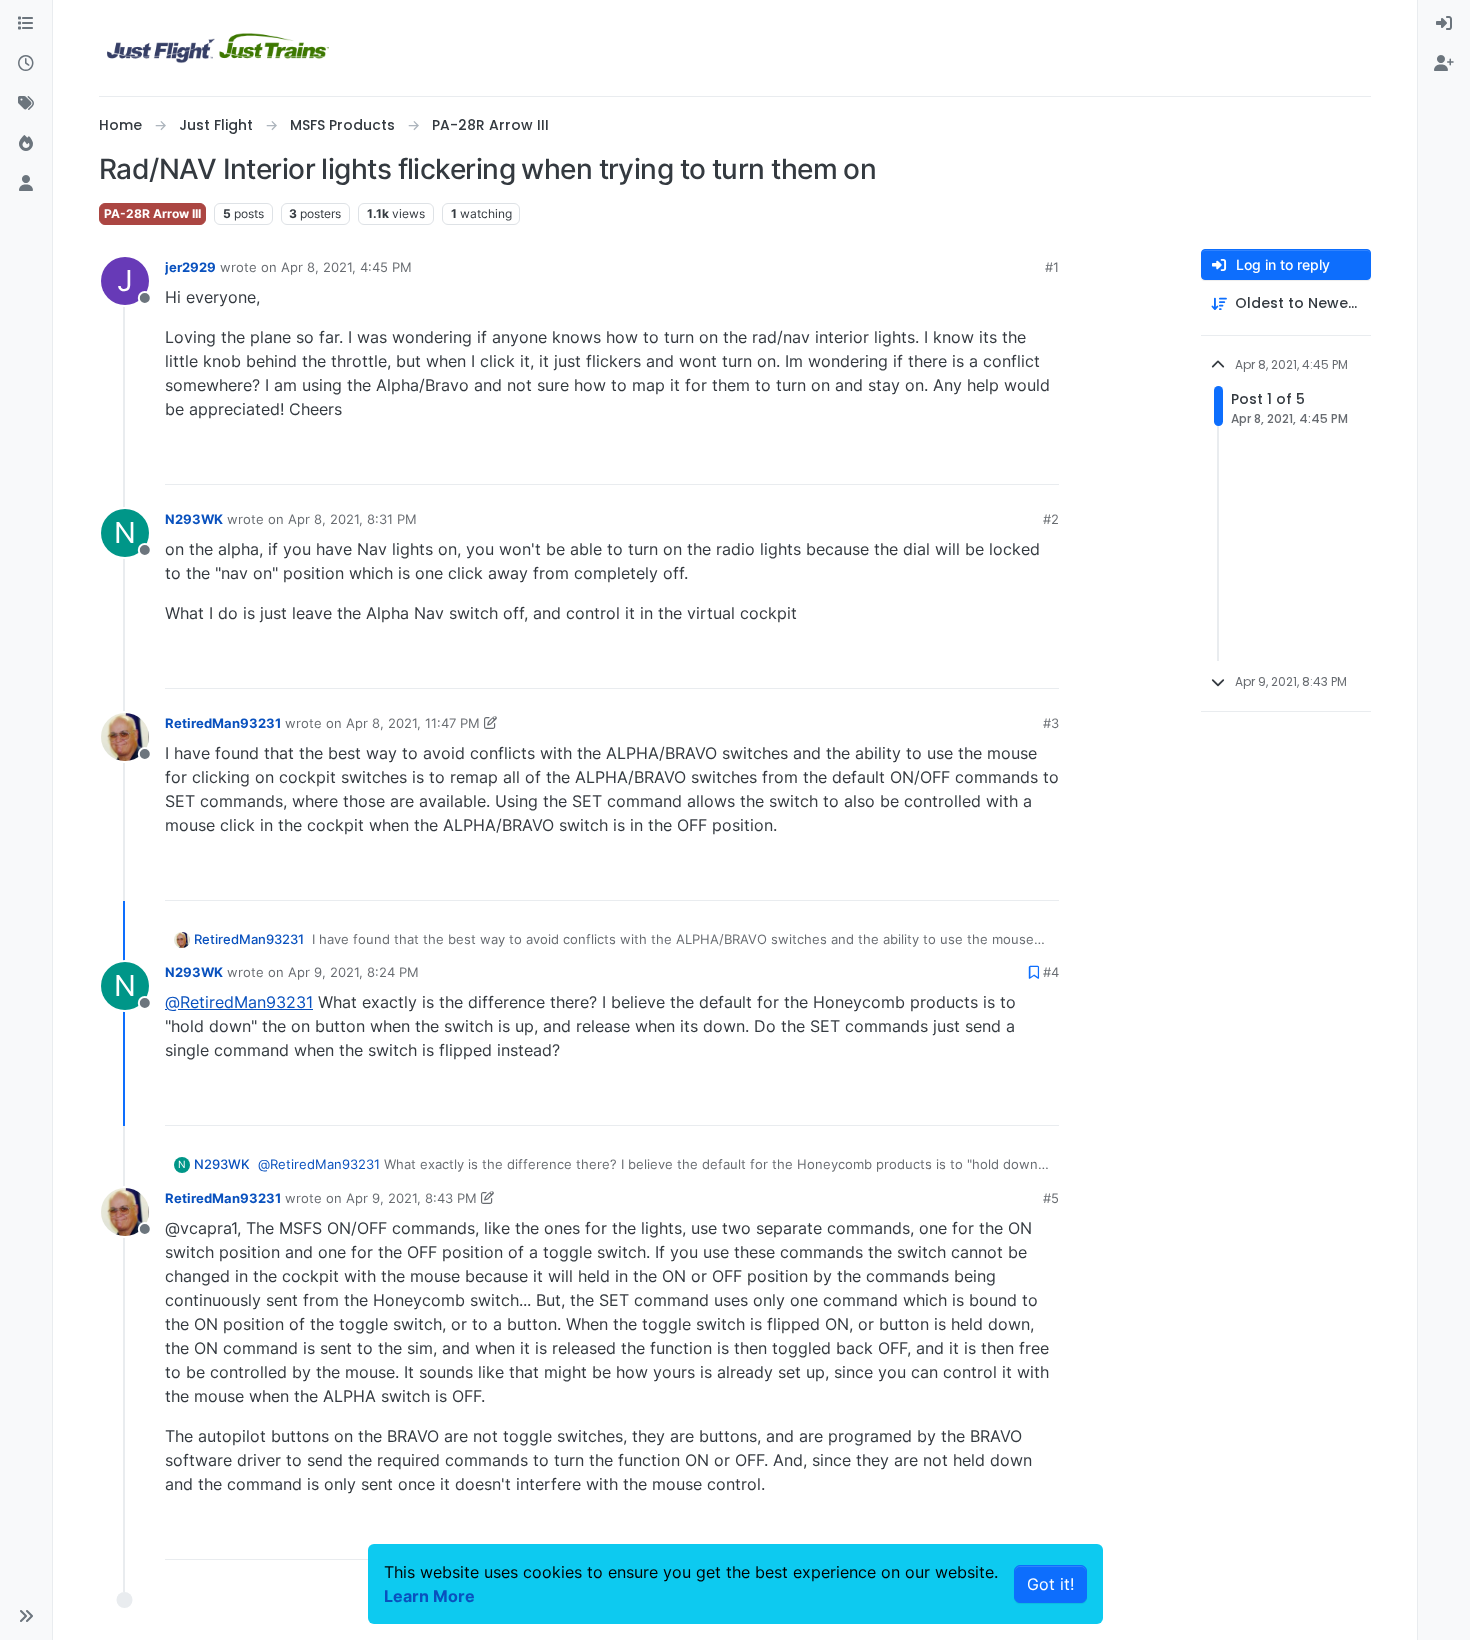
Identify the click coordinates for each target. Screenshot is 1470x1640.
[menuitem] (1444, 24)
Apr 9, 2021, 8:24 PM (353, 972)
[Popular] (26, 144)
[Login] (1444, 24)
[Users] (26, 184)
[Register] (1444, 64)
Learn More (429, 1596)
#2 (1051, 519)
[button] (26, 1616)
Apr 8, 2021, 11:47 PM (413, 723)
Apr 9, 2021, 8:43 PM (411, 1198)
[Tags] (26, 104)
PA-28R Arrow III (152, 213)
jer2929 (190, 267)
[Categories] (26, 24)
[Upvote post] (1007, 460)
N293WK (194, 519)
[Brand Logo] (218, 48)
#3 (1051, 723)
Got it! (1050, 1584)
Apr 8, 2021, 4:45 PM (346, 267)
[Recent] (26, 64)
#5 (1051, 1198)
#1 (1052, 267)
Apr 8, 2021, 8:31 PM (352, 519)
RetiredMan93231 (223, 723)
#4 (1051, 972)
